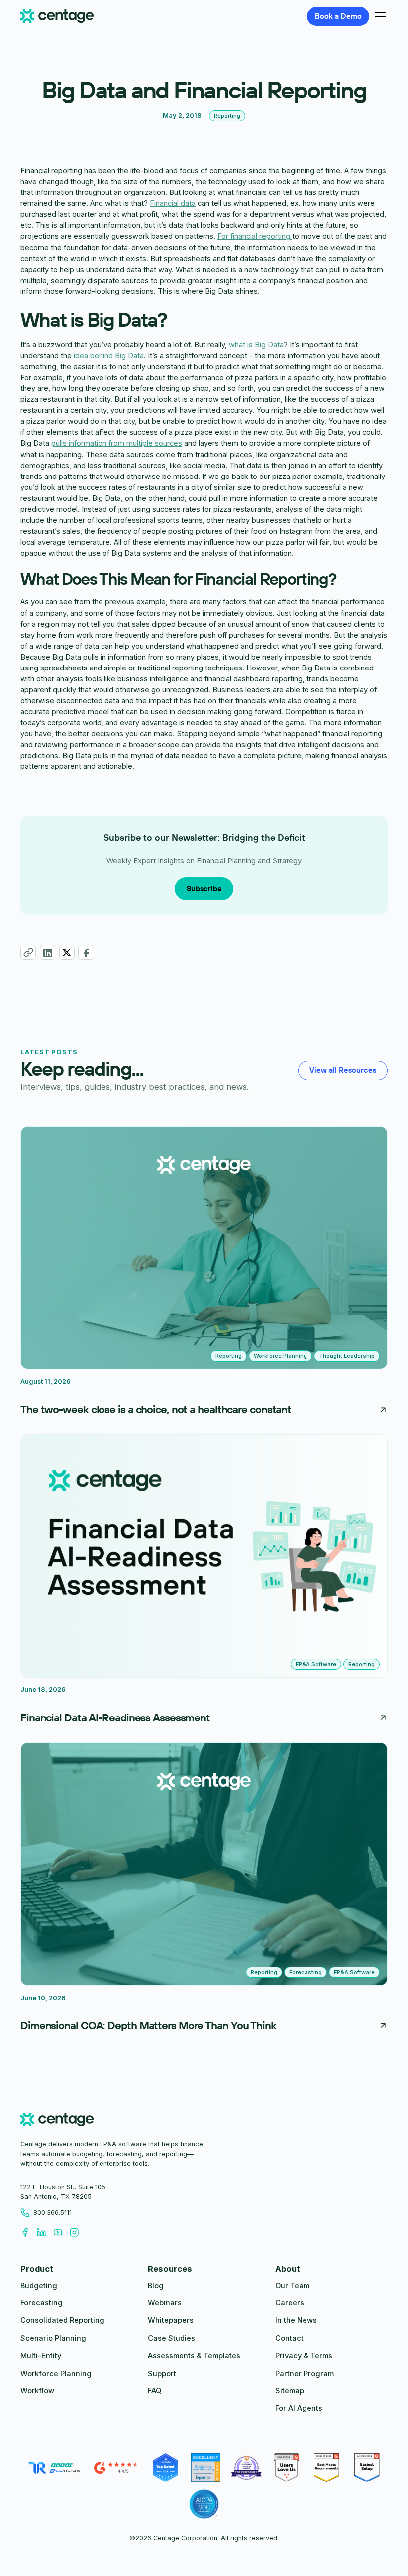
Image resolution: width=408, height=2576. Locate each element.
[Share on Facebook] (86, 952)
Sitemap (290, 2391)
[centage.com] (57, 2121)
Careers (290, 2303)
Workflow (37, 2391)
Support (162, 2374)
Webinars (165, 2303)
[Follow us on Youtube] (61, 2233)
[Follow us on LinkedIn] (45, 2233)
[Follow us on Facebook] (29, 2233)
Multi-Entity (41, 2356)
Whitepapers (171, 2320)
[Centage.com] (57, 17)
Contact (289, 2338)
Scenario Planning (53, 2338)
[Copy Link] (28, 952)
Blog (156, 2286)
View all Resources (343, 1070)
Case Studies (171, 2338)
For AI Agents (299, 2408)
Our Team (292, 2286)
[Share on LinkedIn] (48, 952)
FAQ (154, 2391)
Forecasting (42, 2303)
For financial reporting (255, 236)
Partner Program (305, 2374)
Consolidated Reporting (62, 2320)
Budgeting (39, 2286)
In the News (296, 2320)
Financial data (173, 203)
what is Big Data (256, 345)
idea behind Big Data (109, 356)
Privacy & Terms (304, 2356)
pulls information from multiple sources (117, 443)
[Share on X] (67, 952)
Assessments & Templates (194, 2356)
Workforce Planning (56, 2374)
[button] (378, 16)
